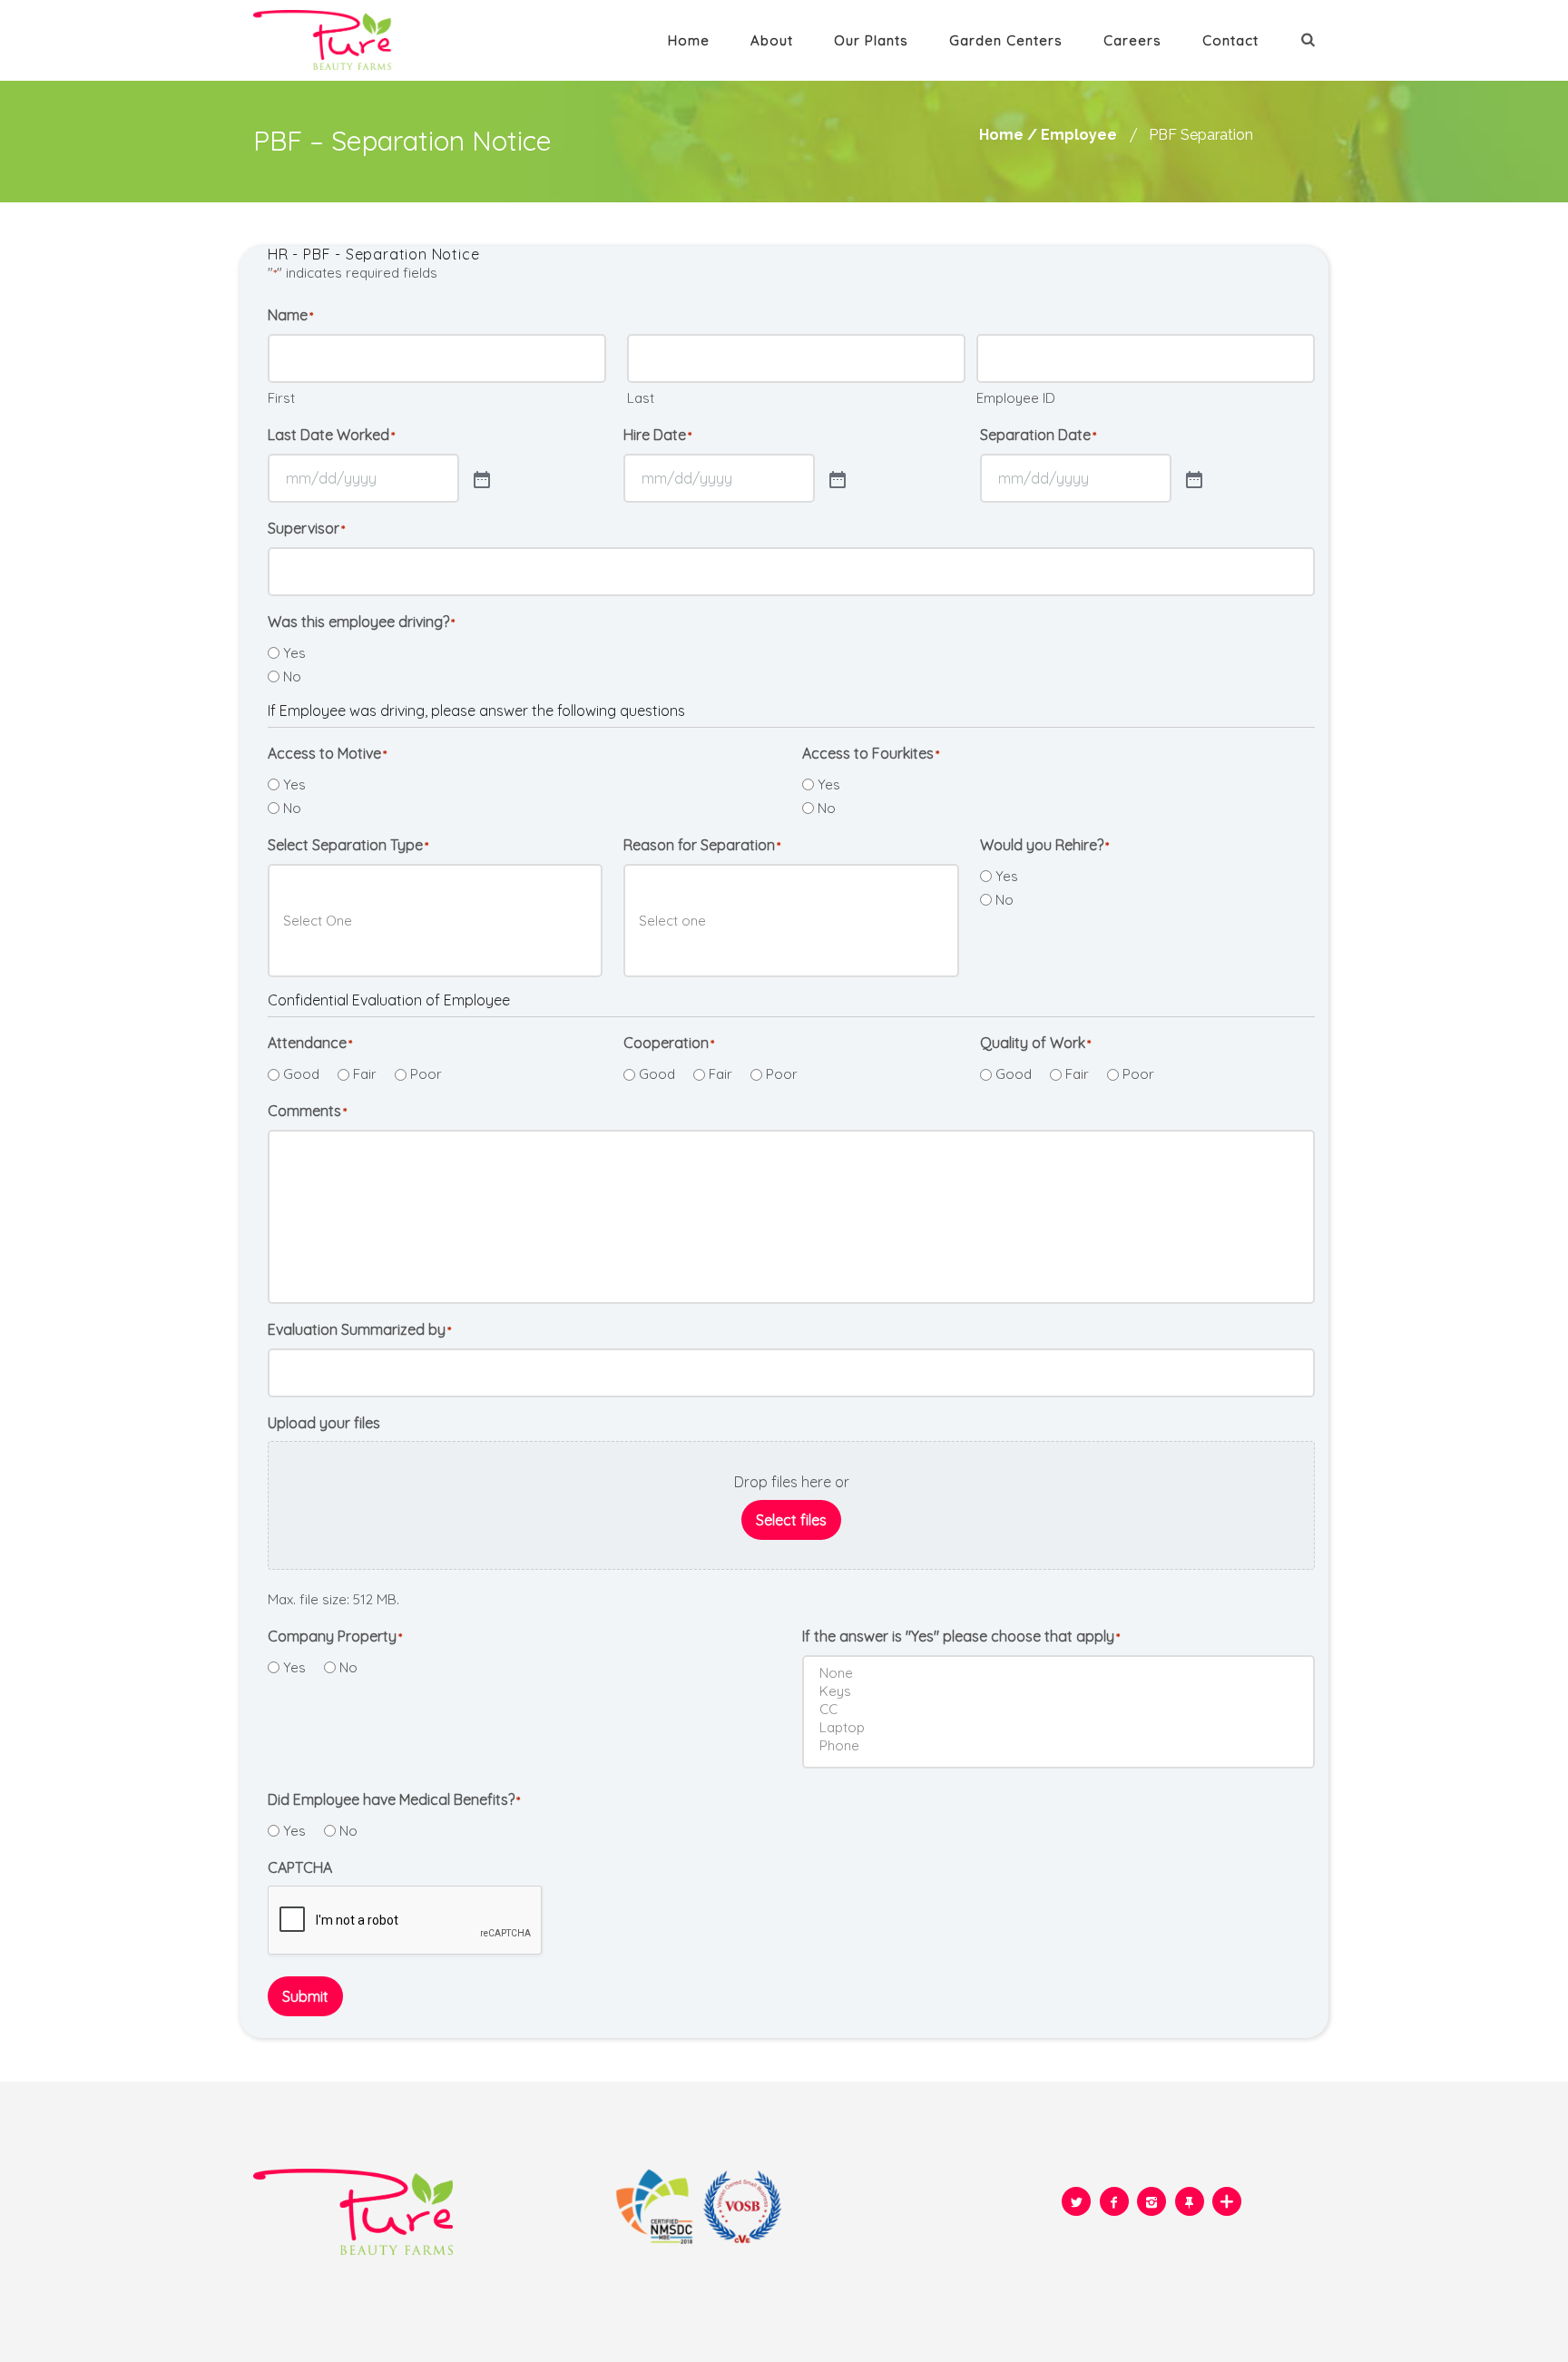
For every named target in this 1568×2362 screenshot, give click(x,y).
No (292, 676)
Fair (365, 1074)
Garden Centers (1006, 40)
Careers (1132, 40)
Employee (1079, 135)
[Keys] (1062, 1691)
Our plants (871, 40)
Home (689, 40)
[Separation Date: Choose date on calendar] (1192, 478)
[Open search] (1310, 39)
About (772, 40)
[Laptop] (1062, 1728)
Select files (791, 1520)
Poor (426, 1074)
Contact (1230, 40)
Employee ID (1016, 398)
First (281, 398)
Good (301, 1074)
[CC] (1062, 1710)
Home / (1008, 135)
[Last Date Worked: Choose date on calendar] (480, 478)
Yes (294, 653)
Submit (305, 1996)
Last (641, 398)
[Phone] (1062, 1746)
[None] (1062, 1673)
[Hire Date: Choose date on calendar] (836, 478)
